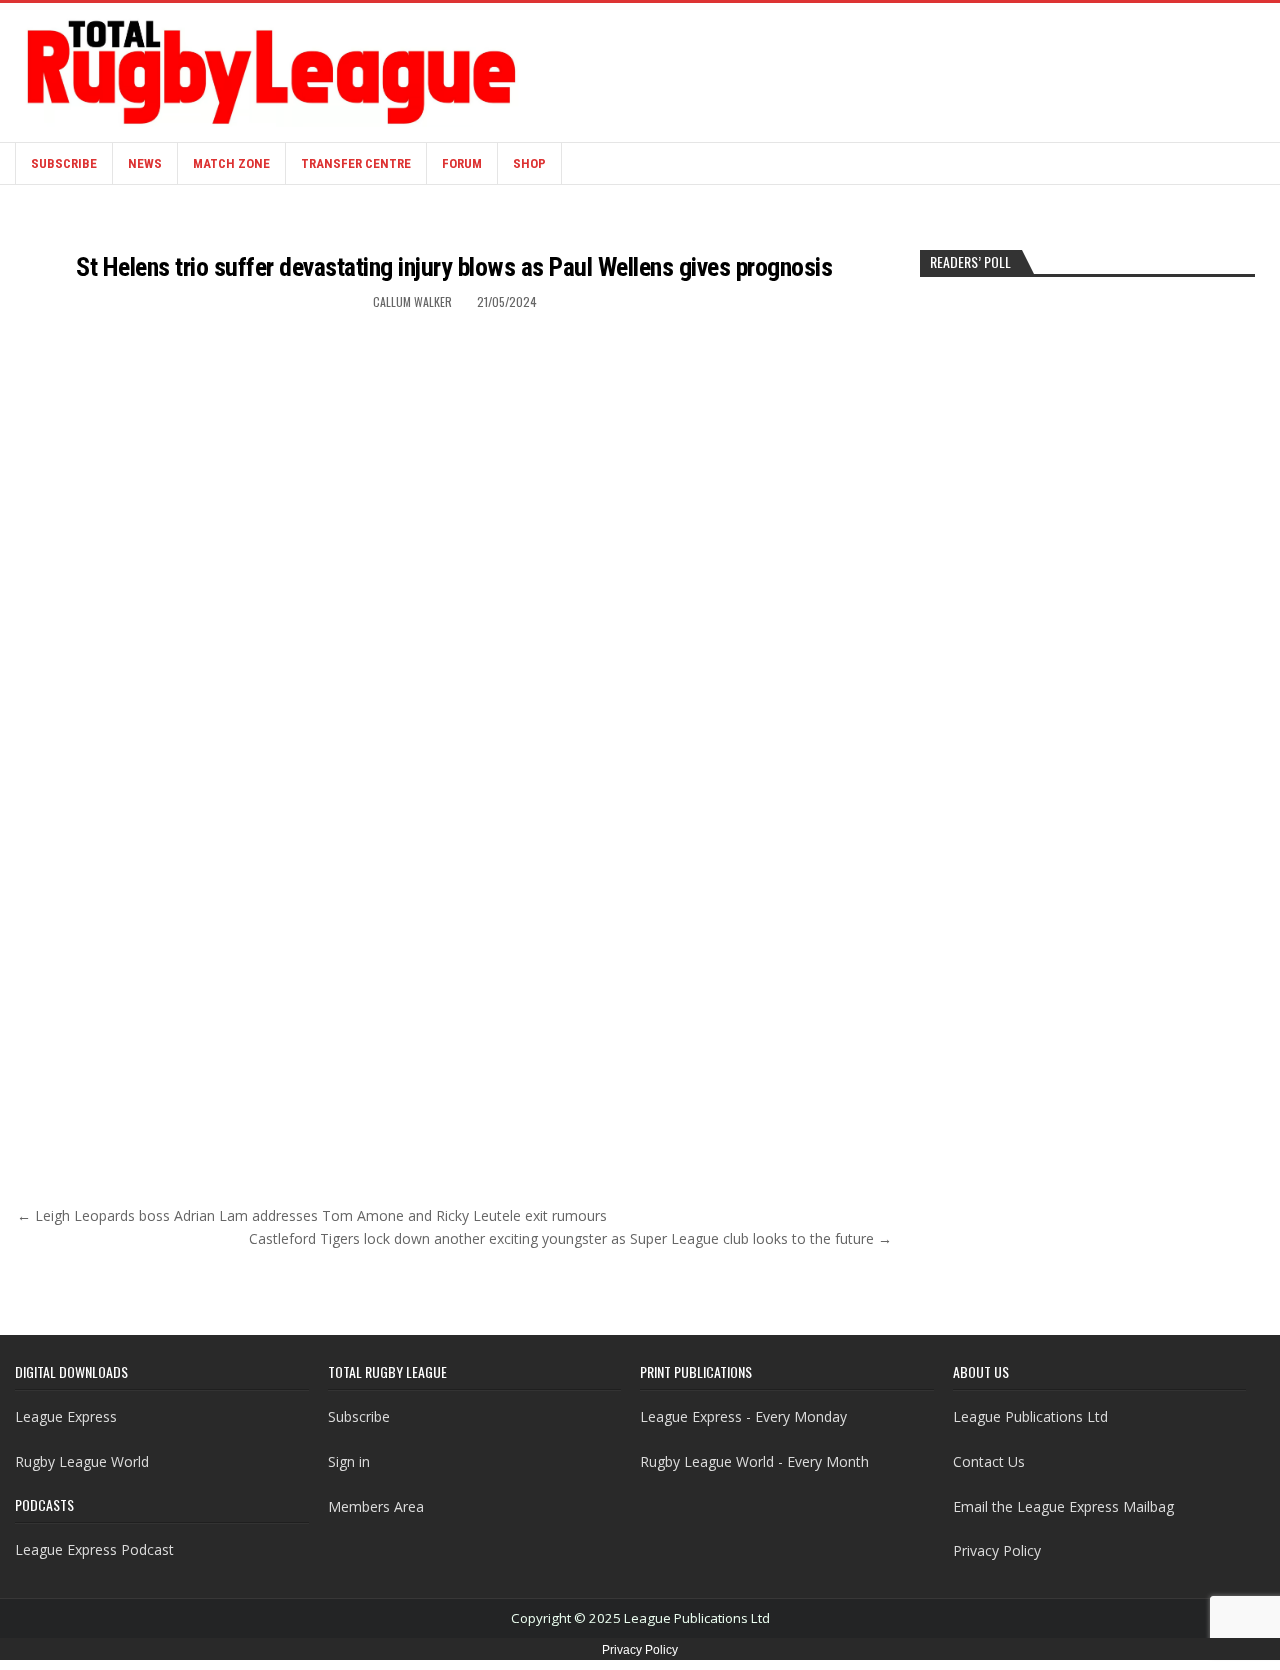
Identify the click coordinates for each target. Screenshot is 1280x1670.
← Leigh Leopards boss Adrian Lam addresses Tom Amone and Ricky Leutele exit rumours (312, 1215)
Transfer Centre (356, 163)
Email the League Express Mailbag (1063, 1506)
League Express (66, 1416)
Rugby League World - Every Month (754, 1461)
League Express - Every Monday (743, 1416)
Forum (462, 163)
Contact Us (989, 1461)
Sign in (349, 1461)
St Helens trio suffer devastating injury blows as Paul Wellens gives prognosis (454, 267)
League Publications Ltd (1030, 1416)
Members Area (376, 1506)
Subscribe (64, 163)
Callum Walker (412, 301)
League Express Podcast (94, 1549)
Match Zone (231, 163)
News (145, 163)
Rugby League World (82, 1461)
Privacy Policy (997, 1550)
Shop (529, 163)
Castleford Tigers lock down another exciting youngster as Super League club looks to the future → (570, 1238)
